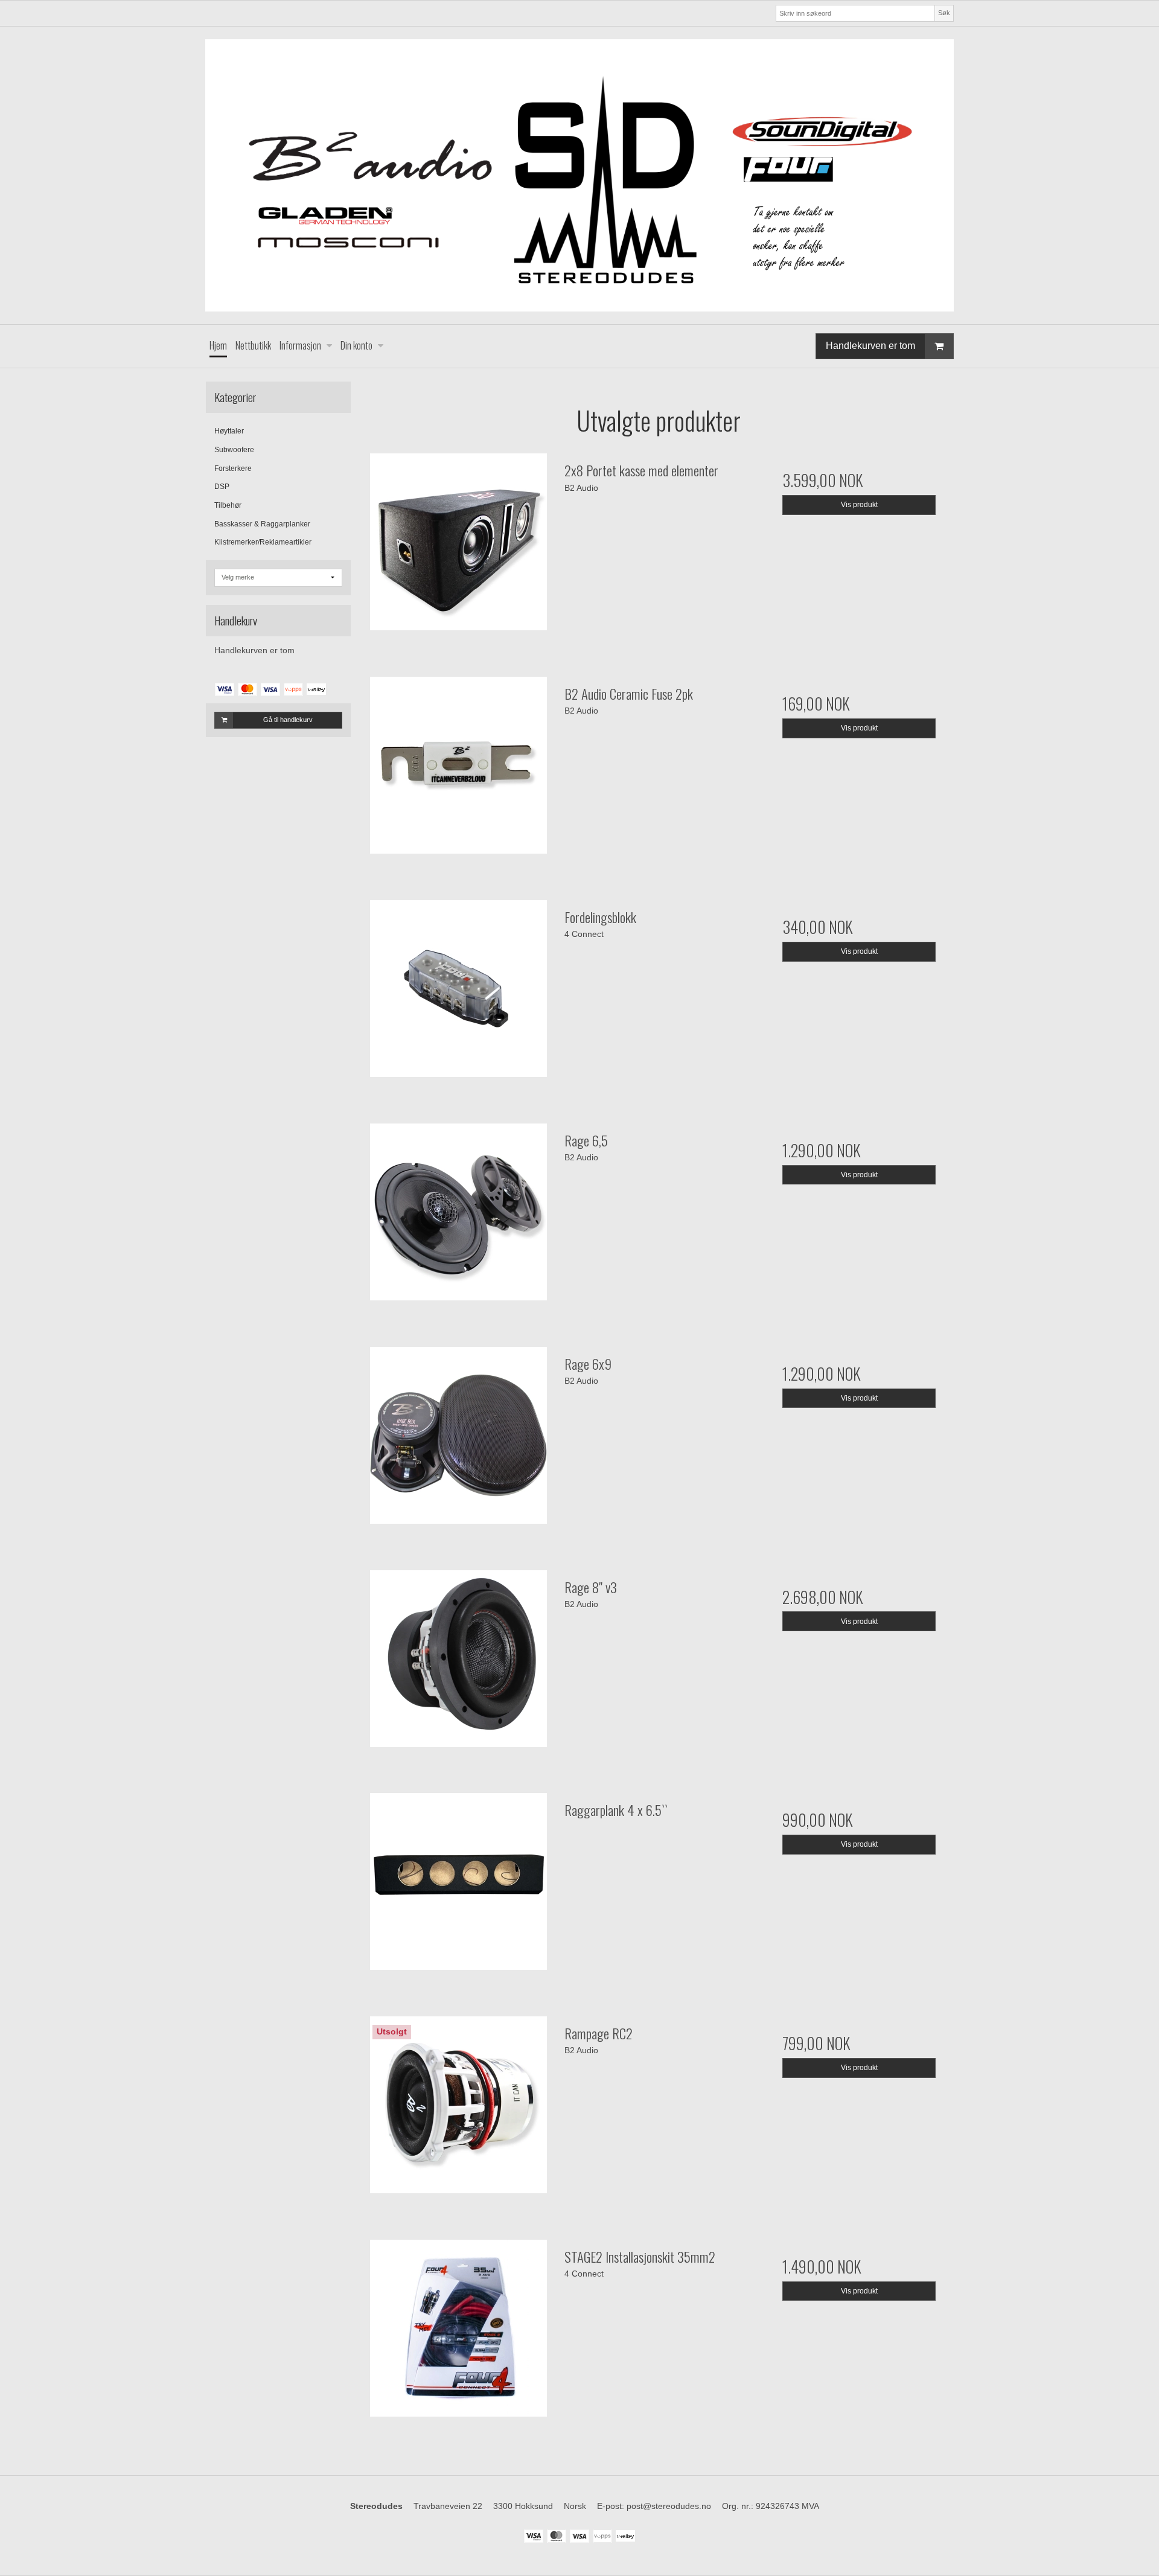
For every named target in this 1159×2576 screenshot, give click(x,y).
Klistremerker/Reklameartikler (263, 542)
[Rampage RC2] (458, 2111)
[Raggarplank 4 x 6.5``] (458, 1887)
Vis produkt (859, 505)
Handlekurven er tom (870, 346)
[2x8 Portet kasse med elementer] (458, 548)
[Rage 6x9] (458, 1441)
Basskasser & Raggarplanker (262, 524)
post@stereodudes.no (669, 2506)
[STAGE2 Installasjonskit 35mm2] (458, 2334)
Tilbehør (228, 505)
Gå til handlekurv (288, 720)
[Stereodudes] (579, 175)
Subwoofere (234, 450)
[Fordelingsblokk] (458, 994)
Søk (944, 13)
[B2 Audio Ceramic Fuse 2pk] (458, 771)
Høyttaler (229, 431)
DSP (222, 487)
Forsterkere (233, 468)
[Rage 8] (458, 1664)
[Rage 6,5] (458, 1218)
